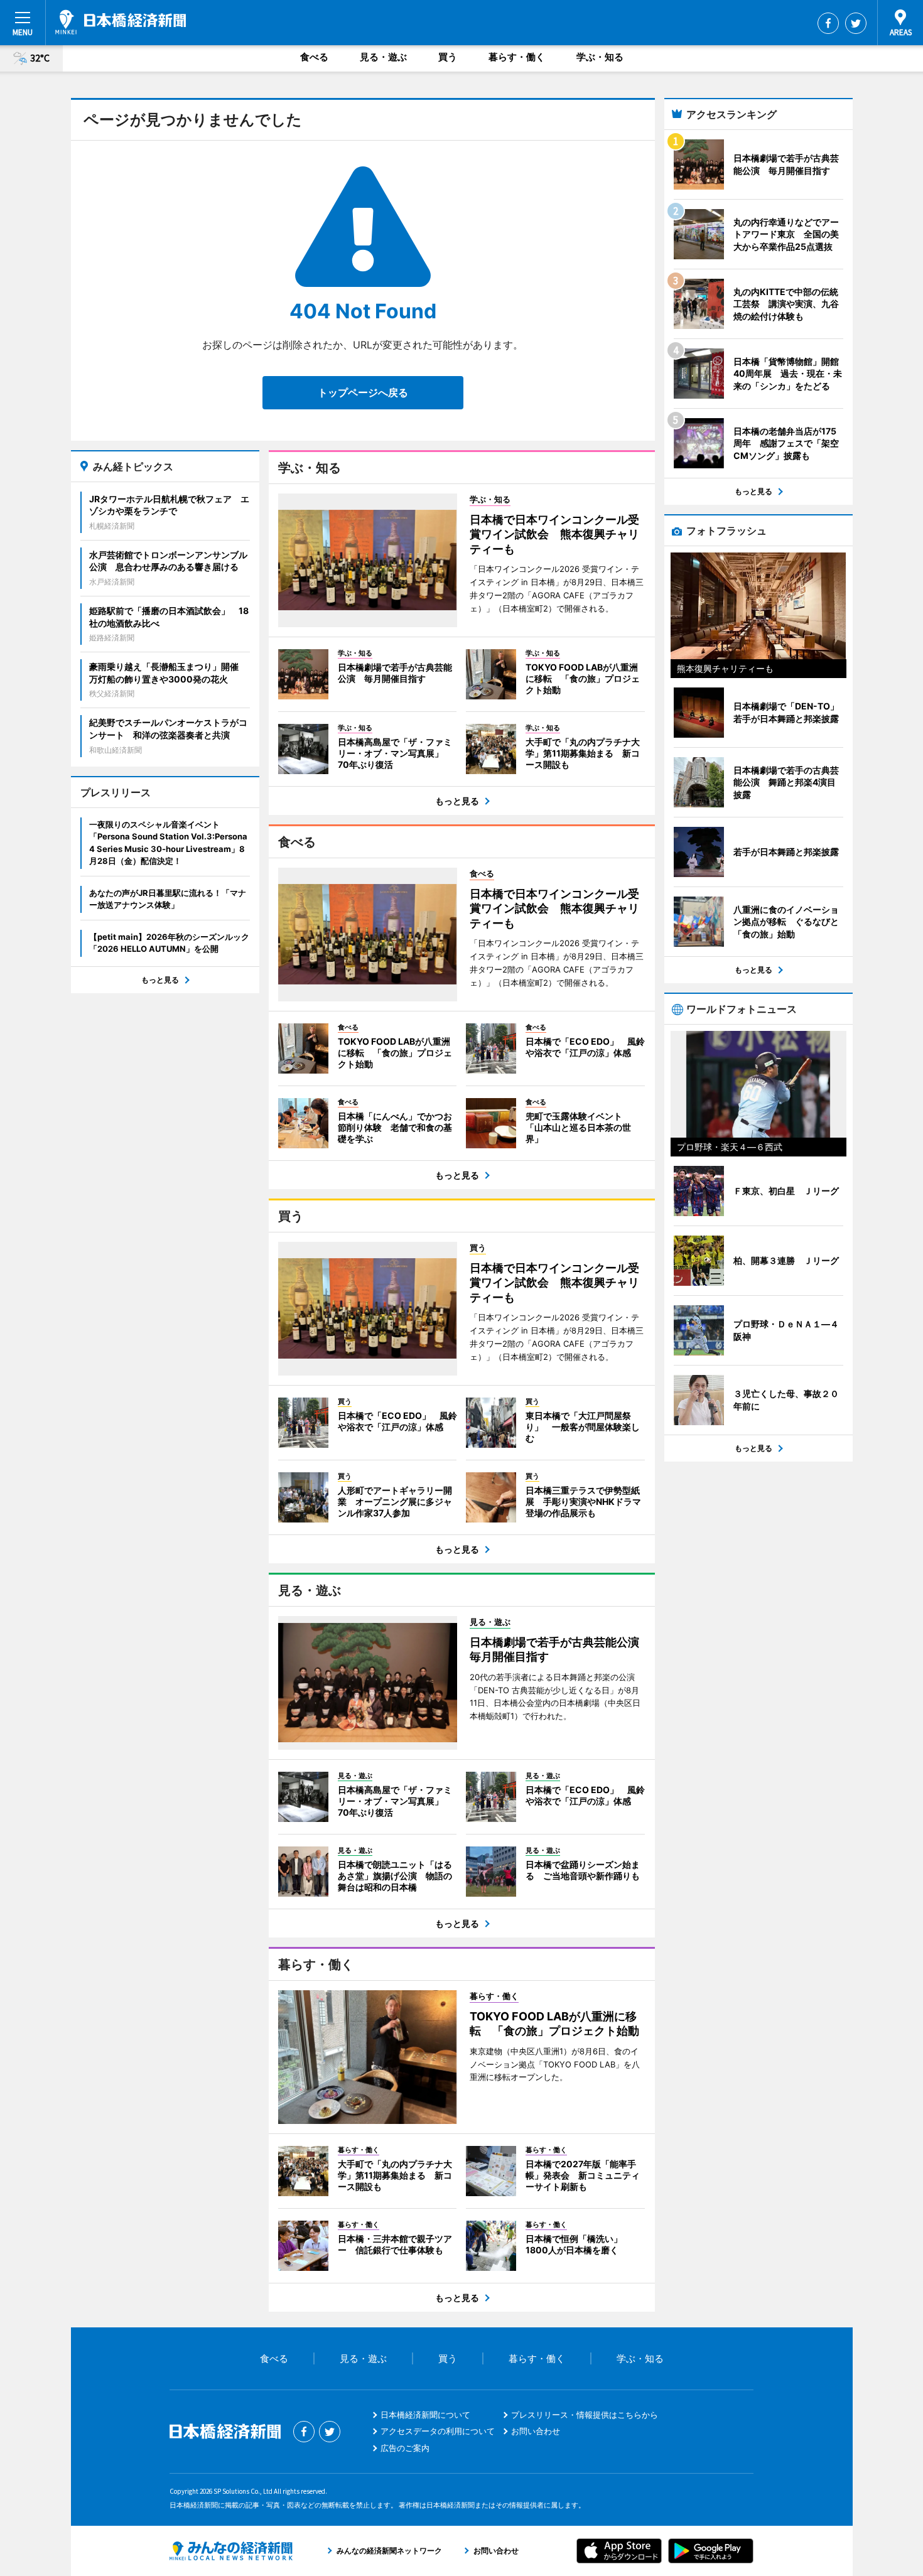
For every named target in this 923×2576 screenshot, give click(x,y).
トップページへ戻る (363, 392)
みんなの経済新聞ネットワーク (231, 2551)
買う (448, 57)
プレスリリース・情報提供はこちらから (585, 2415)
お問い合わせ (536, 2431)
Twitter (856, 23)
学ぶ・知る (600, 57)
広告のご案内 (405, 2448)
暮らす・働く (517, 57)
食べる (314, 57)
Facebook (828, 23)
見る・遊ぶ (383, 57)
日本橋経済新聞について (425, 2415)
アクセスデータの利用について (438, 2431)
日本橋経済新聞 (121, 22)
